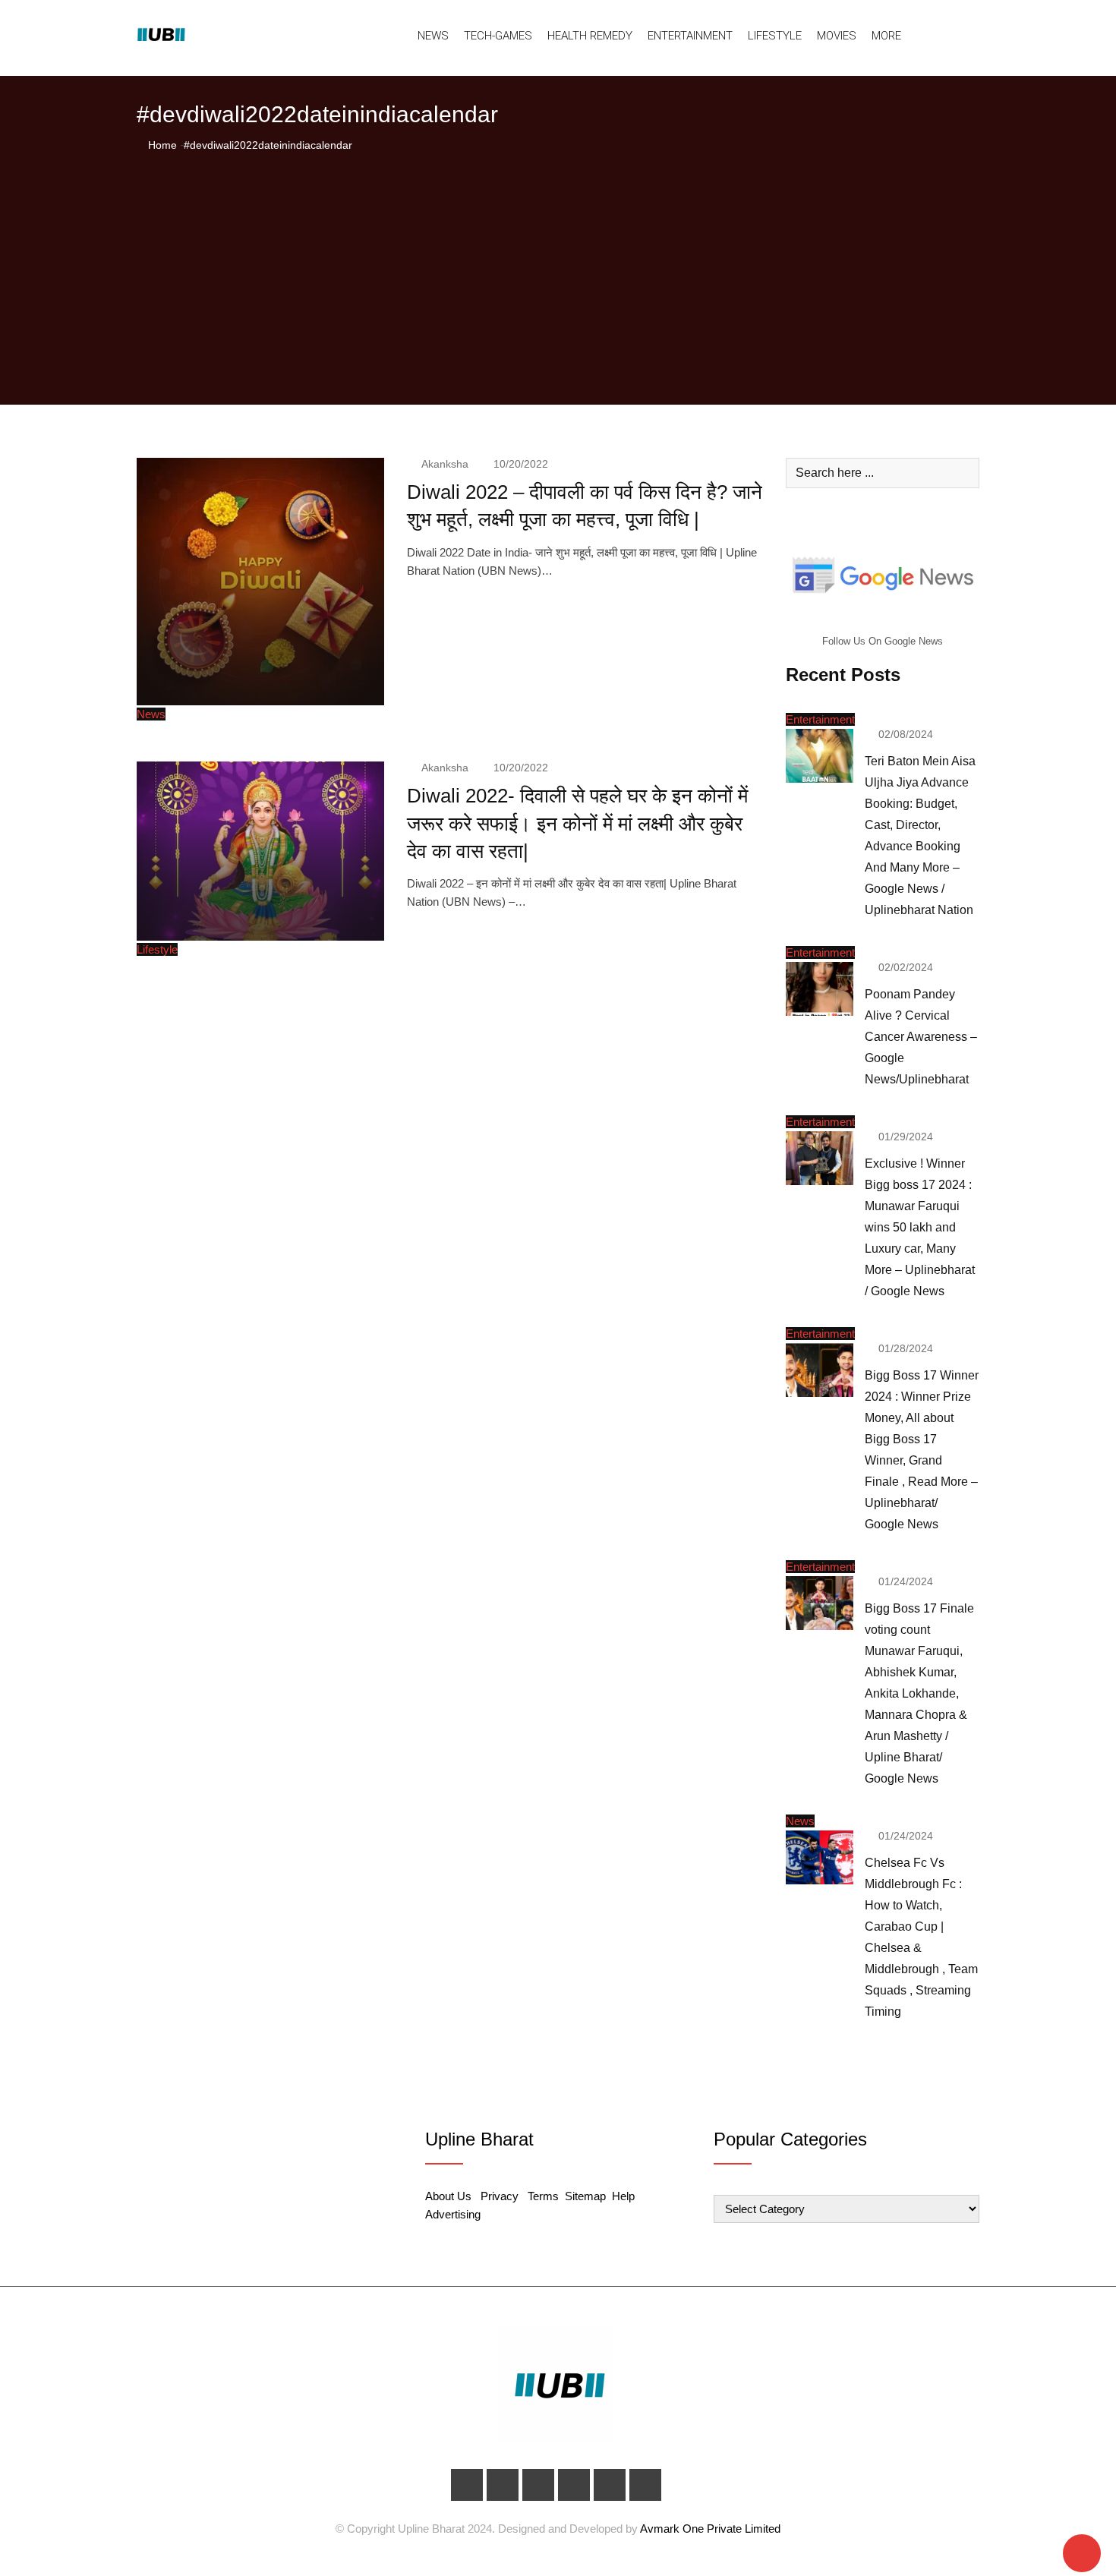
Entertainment (690, 36)
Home (161, 145)
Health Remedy (590, 36)
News (433, 36)
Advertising (453, 2214)
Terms (543, 2196)
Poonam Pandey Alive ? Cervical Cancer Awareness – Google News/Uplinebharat (921, 1037)
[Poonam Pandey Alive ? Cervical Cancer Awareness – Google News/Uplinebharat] (820, 989)
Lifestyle (775, 36)
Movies (837, 36)
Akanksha (445, 464)
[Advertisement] (558, 268)
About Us (448, 2196)
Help (623, 2196)
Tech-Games (498, 36)
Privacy (500, 2196)
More (886, 36)
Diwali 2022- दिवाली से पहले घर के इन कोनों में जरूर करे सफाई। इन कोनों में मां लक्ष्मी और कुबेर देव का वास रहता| (577, 823)
